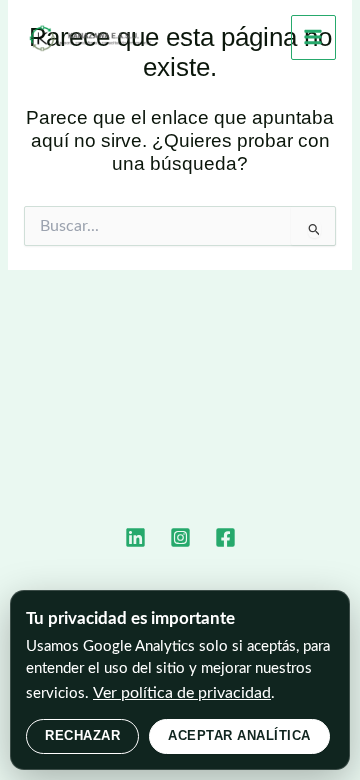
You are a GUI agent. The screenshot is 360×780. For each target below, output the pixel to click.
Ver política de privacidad (182, 693)
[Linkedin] (135, 537)
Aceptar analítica (239, 735)
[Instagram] (180, 537)
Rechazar (82, 735)
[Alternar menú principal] (313, 37)
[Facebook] (225, 537)
